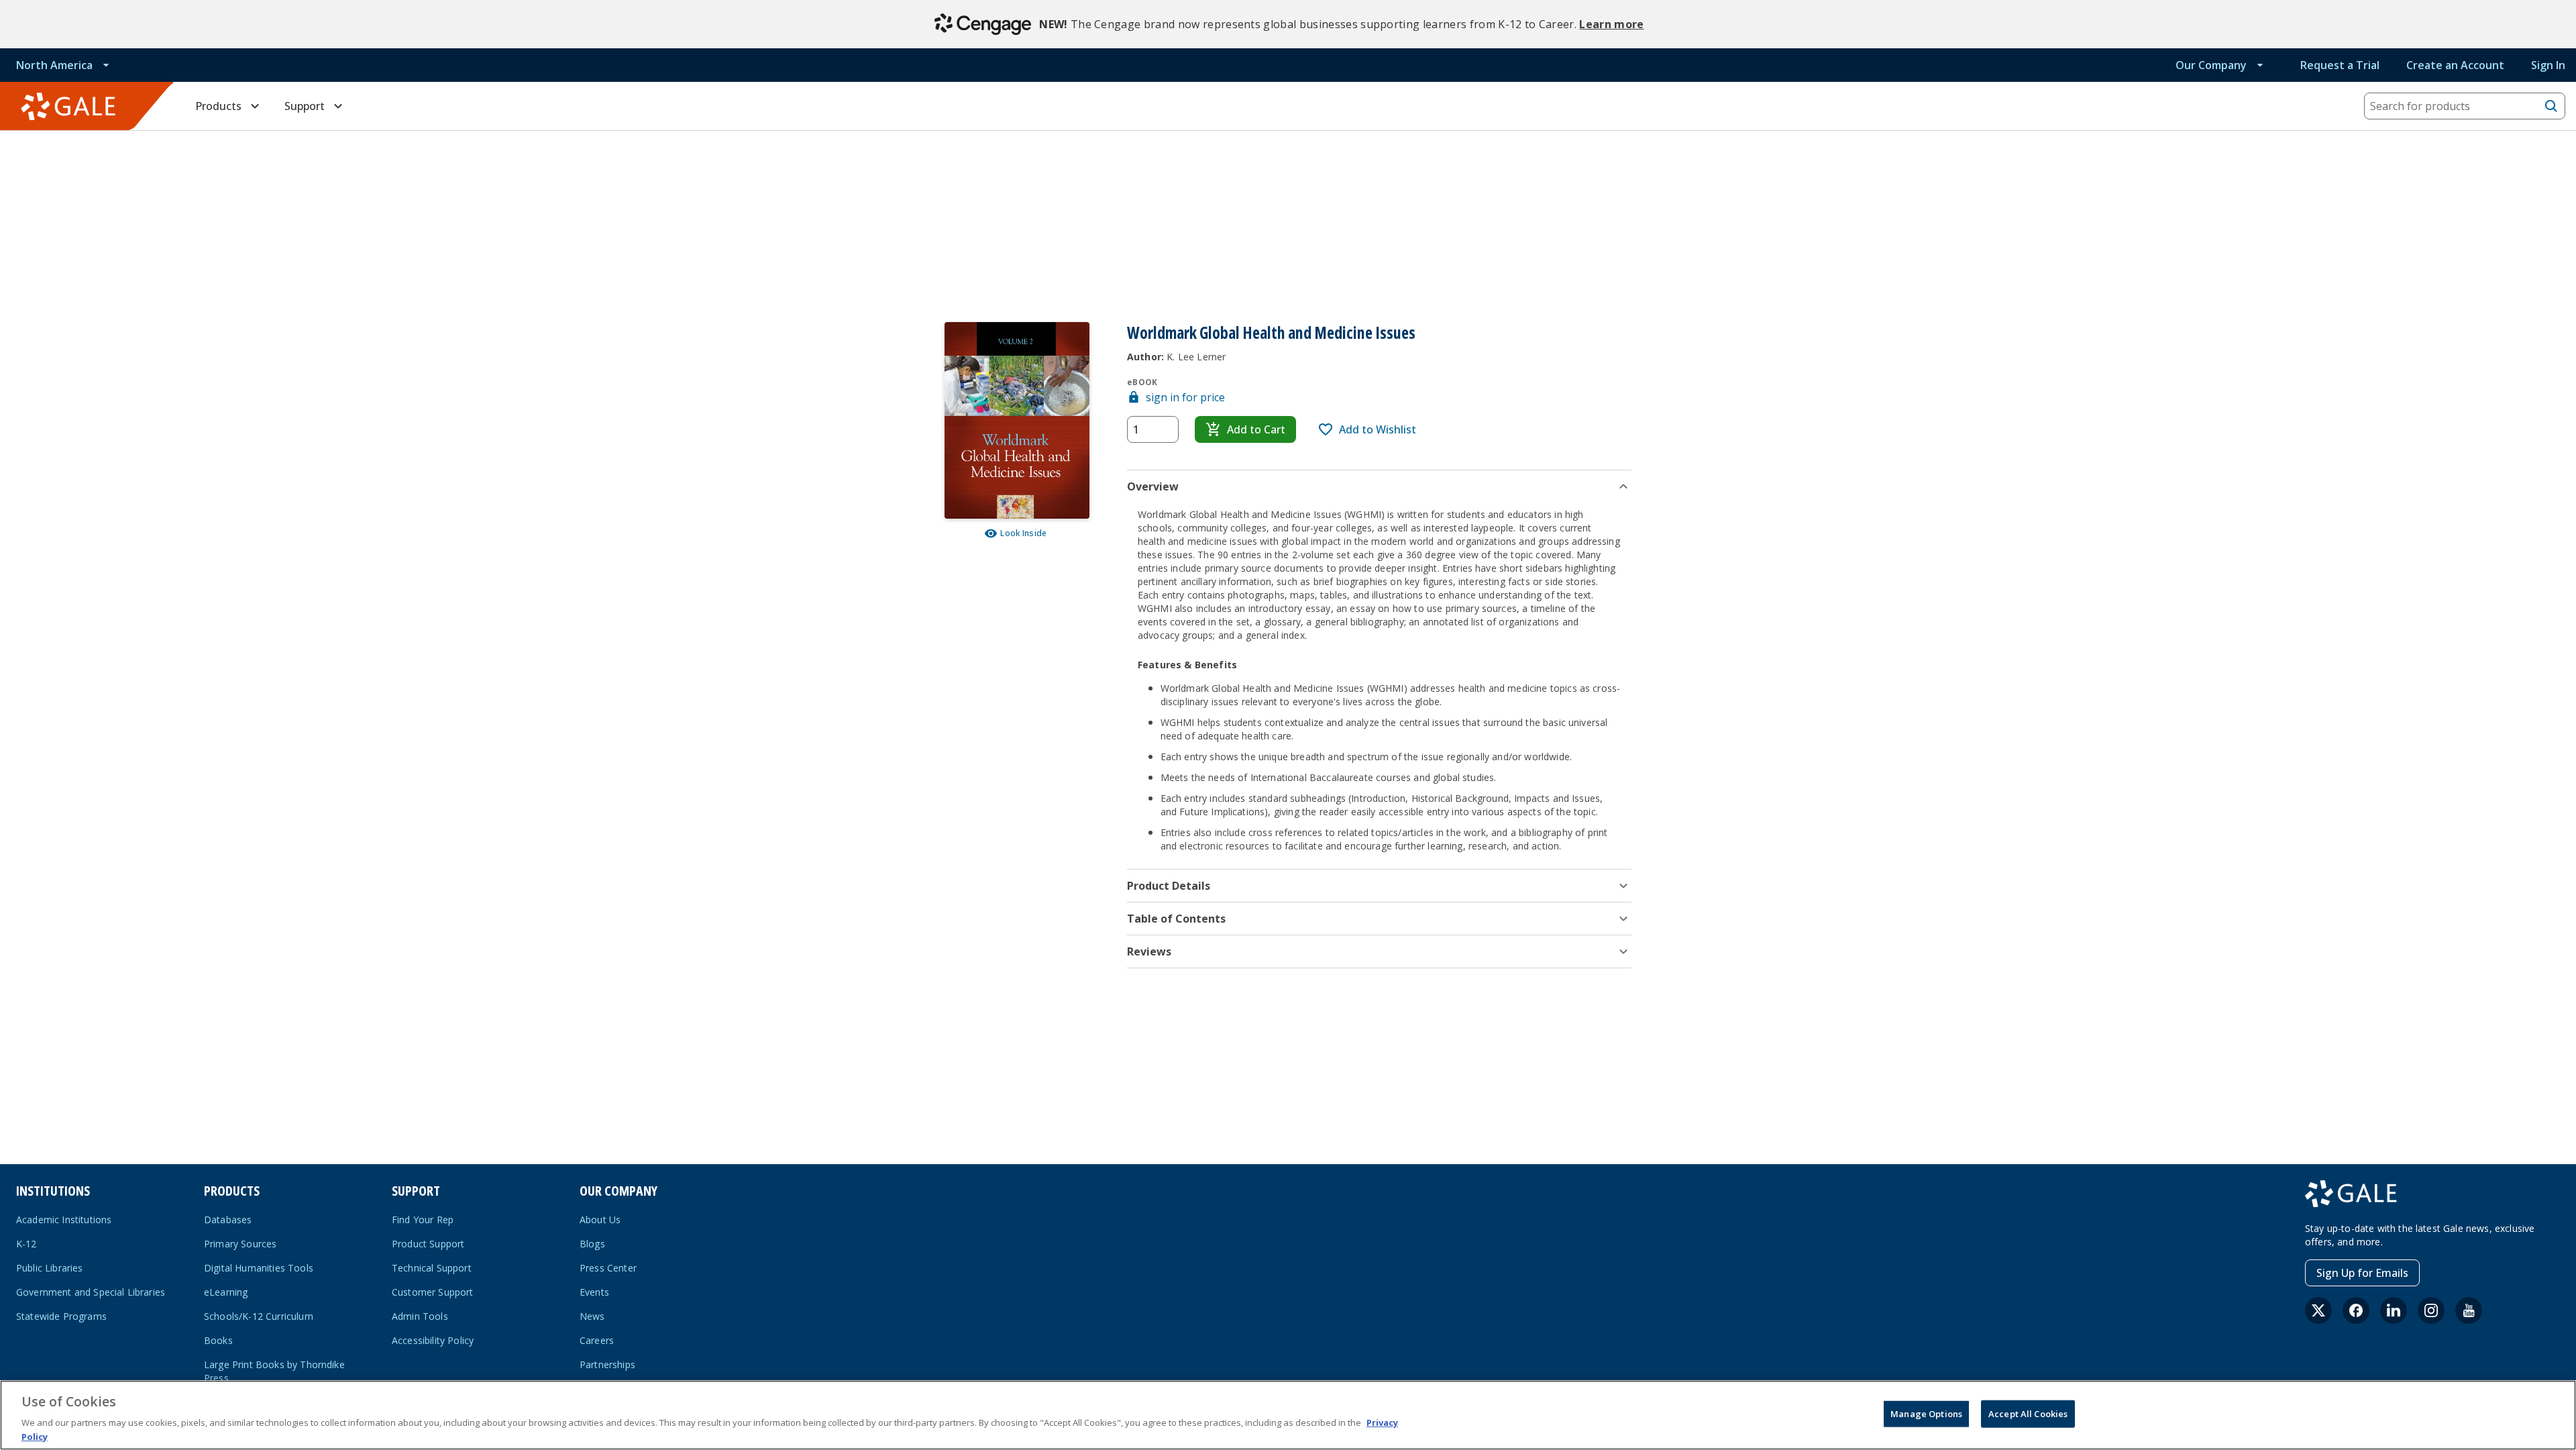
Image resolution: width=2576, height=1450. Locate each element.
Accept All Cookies (2028, 1414)
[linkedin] (2394, 1310)
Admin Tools (420, 1316)
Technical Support (432, 1268)
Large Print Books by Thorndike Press (274, 1371)
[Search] (2551, 106)
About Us (600, 1220)
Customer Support (433, 1292)
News (592, 1316)
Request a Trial (2340, 65)
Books (218, 1340)
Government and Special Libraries (91, 1292)
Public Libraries (50, 1268)
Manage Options (1926, 1414)
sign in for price (1185, 397)
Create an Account (2455, 65)
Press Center (608, 1268)
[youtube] (2469, 1310)
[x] (2318, 1310)
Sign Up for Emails (2362, 1273)
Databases (228, 1220)
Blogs (592, 1244)
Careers (597, 1340)
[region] (1288, 1415)
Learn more (1611, 24)
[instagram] (2431, 1310)
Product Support (428, 1244)
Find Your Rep (423, 1220)
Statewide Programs (61, 1316)
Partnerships (607, 1364)
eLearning (226, 1292)
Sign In (2548, 65)
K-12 (26, 1244)
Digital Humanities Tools (259, 1268)
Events (594, 1292)
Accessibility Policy (433, 1340)
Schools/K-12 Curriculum (259, 1316)
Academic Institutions (64, 1220)
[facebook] (2356, 1310)
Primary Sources (240, 1244)
